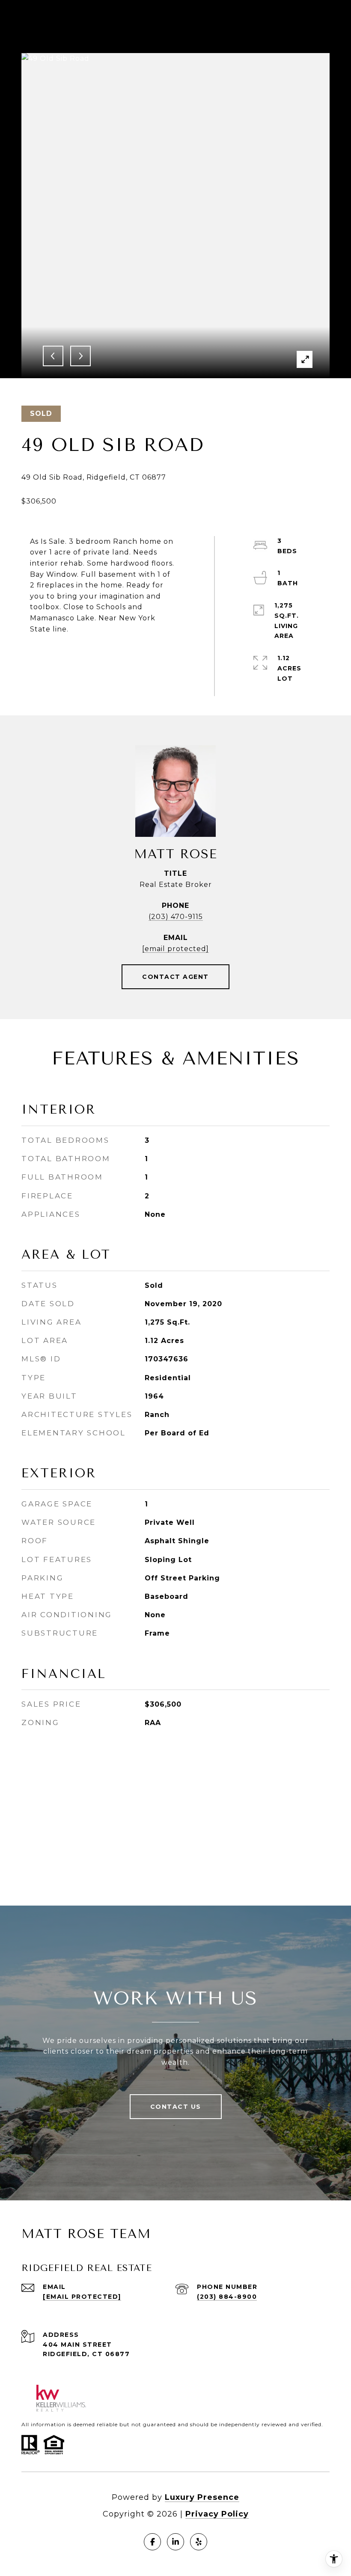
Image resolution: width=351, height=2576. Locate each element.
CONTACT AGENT (175, 977)
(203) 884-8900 (227, 2297)
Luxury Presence (202, 2497)
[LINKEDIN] (175, 2542)
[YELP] (199, 2542)
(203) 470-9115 (176, 917)
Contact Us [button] (176, 2107)
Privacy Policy (217, 2514)
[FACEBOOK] (152, 2542)
